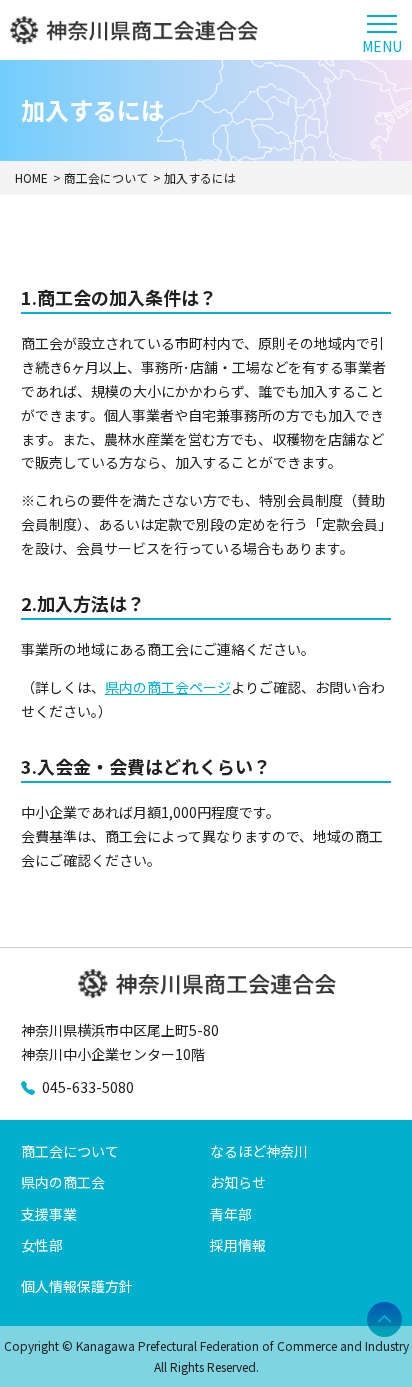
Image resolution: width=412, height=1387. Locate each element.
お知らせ (238, 1182)
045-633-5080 (88, 1087)
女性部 (42, 1245)
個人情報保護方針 (77, 1286)
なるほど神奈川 (259, 1151)
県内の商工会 (63, 1182)
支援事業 (49, 1214)
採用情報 (238, 1245)
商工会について (70, 1151)
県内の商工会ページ (168, 687)
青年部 (231, 1214)
